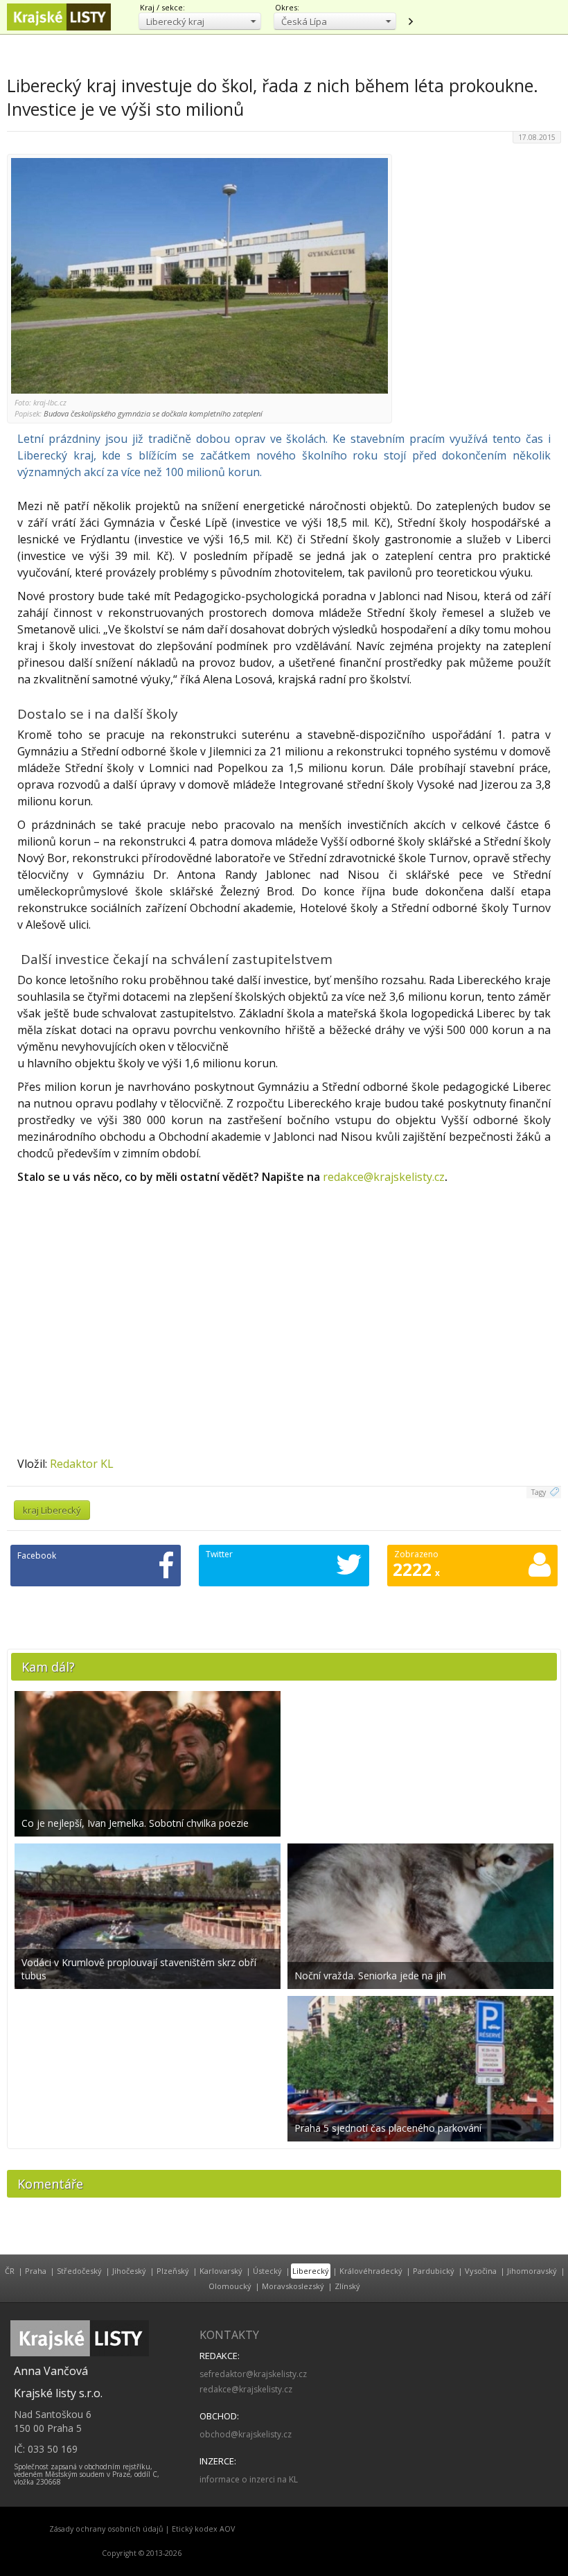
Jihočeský (129, 2271)
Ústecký (267, 2271)
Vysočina (481, 2271)
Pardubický (434, 2271)
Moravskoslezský (293, 2286)
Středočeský (79, 2271)
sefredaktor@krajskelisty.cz (253, 2374)
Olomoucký (230, 2286)
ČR (10, 2271)
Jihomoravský (532, 2271)
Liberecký (311, 2271)
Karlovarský (221, 2271)
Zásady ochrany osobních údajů (106, 2529)
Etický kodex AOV (203, 2529)
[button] (200, 21)
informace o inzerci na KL (249, 2479)
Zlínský (347, 2286)
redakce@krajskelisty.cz (384, 1177)
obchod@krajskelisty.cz (246, 2434)
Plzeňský (173, 2271)
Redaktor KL (82, 1464)
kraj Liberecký (52, 1510)
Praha (36, 2271)
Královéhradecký (371, 2271)
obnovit (410, 21)
